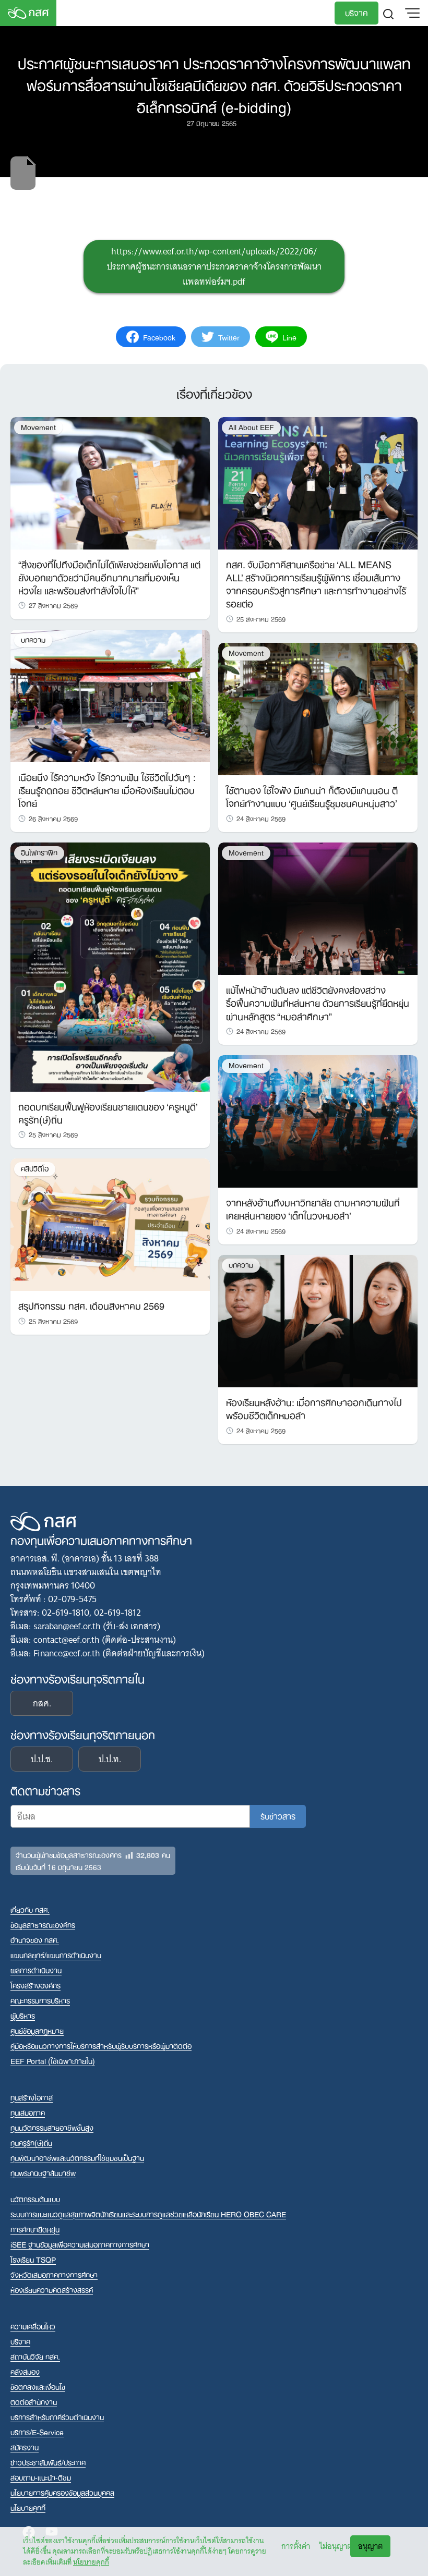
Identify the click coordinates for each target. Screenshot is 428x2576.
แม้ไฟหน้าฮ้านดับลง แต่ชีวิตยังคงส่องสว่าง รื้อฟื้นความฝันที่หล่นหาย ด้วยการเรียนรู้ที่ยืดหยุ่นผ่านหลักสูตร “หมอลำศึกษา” (318, 1002)
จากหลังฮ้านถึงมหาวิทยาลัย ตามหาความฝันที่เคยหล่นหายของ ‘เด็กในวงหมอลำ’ (313, 1208)
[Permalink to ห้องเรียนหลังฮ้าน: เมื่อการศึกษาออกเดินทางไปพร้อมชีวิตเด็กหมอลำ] (318, 1321)
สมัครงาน (25, 2447)
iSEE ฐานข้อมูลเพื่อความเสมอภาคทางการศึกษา (80, 2244)
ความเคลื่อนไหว (33, 2326)
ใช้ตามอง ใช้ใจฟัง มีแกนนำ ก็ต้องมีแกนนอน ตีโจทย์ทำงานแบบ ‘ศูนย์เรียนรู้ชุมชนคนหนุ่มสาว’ (312, 796)
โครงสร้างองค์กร (35, 1985)
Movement (38, 427)
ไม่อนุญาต (336, 2546)
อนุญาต (370, 2546)
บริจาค (356, 12)
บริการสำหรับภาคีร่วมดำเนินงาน (57, 2417)
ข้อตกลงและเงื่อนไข (38, 2386)
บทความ (33, 640)
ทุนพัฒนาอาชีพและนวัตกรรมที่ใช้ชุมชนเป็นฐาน (77, 2158)
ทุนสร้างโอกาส (32, 2097)
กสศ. (42, 1703)
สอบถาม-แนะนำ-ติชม (41, 2477)
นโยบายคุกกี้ (91, 2562)
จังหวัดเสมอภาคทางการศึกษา (54, 2274)
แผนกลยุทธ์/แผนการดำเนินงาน (56, 1955)
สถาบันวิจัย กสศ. (35, 2356)
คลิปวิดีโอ (35, 1169)
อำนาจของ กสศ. (35, 1940)
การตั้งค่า (296, 2546)
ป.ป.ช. (42, 1759)
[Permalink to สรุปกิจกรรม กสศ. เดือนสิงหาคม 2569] (110, 1224)
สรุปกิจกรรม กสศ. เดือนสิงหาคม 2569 (91, 1305)
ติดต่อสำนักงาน (34, 2402)
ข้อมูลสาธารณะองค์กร (43, 1925)
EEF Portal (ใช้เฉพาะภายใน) (53, 2061)
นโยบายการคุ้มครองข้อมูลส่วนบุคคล (62, 2492)
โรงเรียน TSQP (33, 2259)
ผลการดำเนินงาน (36, 1970)
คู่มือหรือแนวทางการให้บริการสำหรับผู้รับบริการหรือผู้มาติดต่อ (101, 2046)
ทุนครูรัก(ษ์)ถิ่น (31, 2142)
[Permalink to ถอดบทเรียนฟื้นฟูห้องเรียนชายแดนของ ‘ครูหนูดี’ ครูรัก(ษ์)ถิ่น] (110, 966)
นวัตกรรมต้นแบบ (35, 2199)
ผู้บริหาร (23, 2015)
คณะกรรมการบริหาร (40, 2000)
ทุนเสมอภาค (28, 2112)
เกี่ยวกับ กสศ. (30, 1909)
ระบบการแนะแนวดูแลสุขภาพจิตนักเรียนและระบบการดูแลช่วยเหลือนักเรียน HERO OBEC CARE (148, 2214)
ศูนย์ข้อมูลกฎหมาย (37, 2030)
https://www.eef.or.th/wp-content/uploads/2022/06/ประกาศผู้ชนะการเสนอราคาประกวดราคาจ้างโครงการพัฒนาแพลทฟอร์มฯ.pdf (214, 266)
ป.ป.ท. (110, 1759)
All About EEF (251, 427)
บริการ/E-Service (37, 2432)
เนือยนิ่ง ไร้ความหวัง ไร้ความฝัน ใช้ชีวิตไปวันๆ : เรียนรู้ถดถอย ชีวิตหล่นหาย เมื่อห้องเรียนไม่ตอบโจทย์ (107, 789)
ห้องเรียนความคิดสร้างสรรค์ (52, 2290)
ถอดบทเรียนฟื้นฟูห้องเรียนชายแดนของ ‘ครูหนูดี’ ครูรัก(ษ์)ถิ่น (108, 1112)
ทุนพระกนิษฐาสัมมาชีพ (43, 2173)
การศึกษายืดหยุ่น (35, 2229)
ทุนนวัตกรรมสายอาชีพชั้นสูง (52, 2127)
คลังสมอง (25, 2371)
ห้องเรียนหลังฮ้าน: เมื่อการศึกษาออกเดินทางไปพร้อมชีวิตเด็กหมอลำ (314, 1408)
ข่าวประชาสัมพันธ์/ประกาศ (48, 2462)
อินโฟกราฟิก (39, 853)
